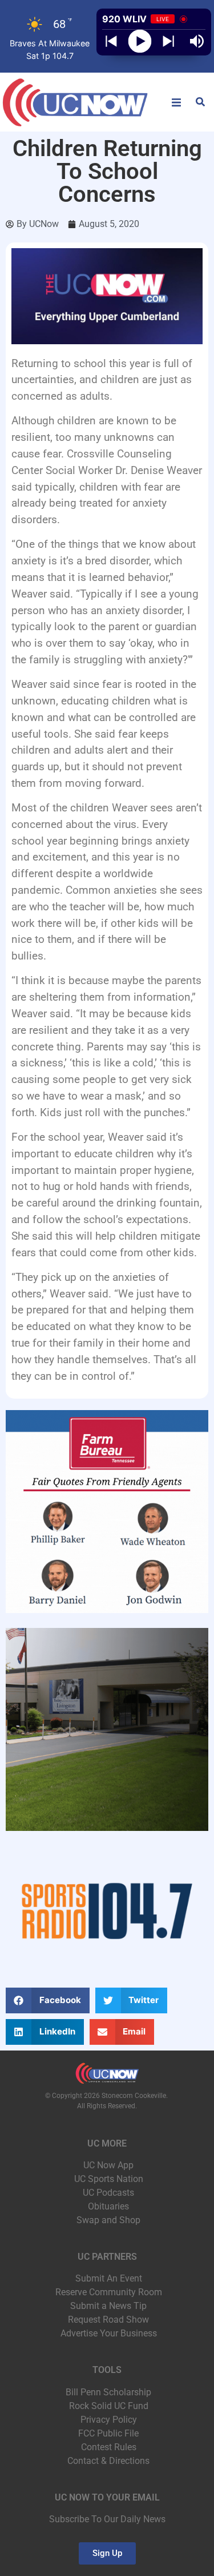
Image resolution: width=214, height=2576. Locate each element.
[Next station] (111, 41)
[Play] (140, 41)
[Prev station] (168, 41)
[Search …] (200, 103)
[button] (176, 102)
